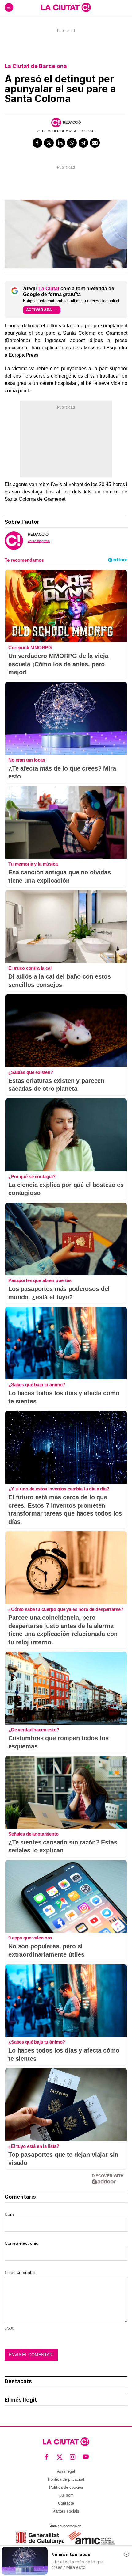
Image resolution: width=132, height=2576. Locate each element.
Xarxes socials (66, 2511)
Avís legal (66, 2471)
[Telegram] (83, 143)
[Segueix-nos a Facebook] (47, 2457)
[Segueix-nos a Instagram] (73, 2457)
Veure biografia (39, 541)
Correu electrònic (21, 2243)
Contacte (66, 2503)
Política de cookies (66, 2487)
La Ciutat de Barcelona (36, 66)
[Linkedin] (60, 143)
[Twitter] (49, 143)
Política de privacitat (66, 2479)
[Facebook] (37, 143)
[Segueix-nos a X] (60, 2457)
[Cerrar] (126, 2554)
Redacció (72, 122)
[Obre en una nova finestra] (40, 2538)
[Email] (95, 143)
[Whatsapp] (72, 143)
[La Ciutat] (66, 7)
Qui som (66, 2495)
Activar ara (39, 310)
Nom (9, 2214)
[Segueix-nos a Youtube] (86, 2457)
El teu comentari (20, 2272)
